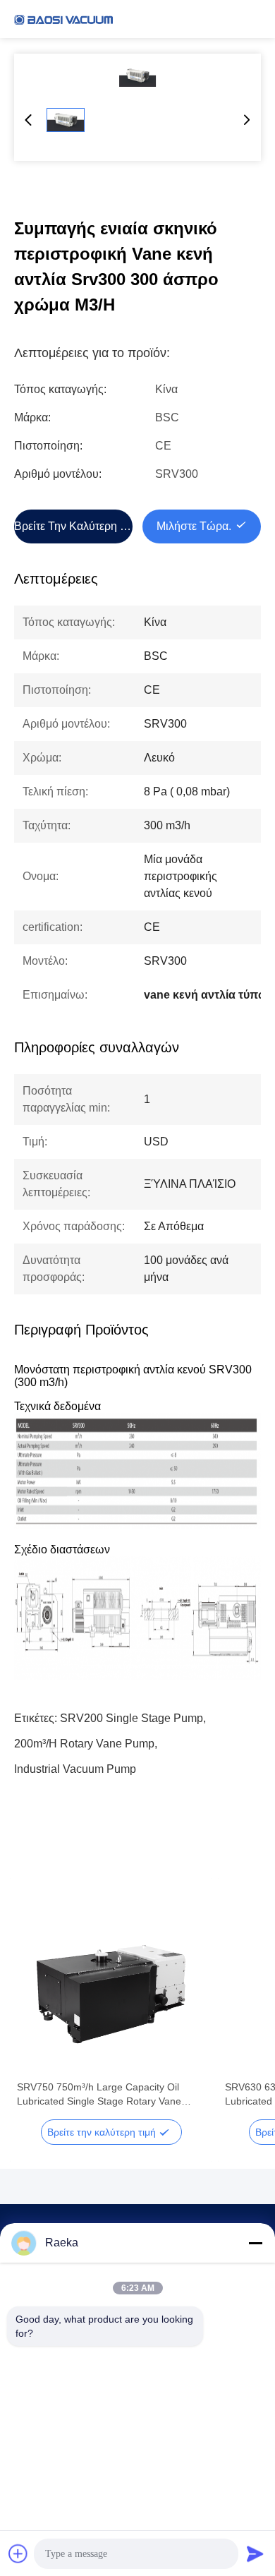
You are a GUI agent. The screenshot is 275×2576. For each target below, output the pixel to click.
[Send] (255, 2553)
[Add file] (18, 2553)
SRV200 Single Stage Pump (132, 1718)
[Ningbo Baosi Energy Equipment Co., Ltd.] (63, 19)
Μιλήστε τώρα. (194, 526)
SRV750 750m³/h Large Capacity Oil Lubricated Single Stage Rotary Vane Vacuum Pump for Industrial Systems (99, 2095)
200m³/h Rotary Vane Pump (84, 1744)
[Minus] (255, 2243)
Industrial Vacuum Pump (75, 1769)
